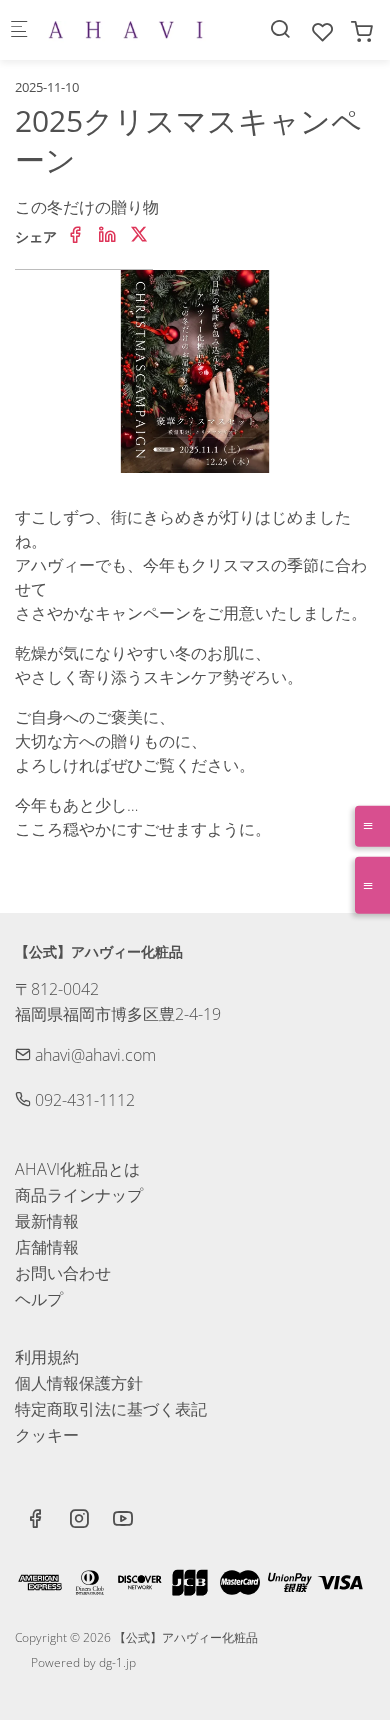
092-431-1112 (83, 1100)
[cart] (362, 31)
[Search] (280, 28)
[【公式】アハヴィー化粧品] (126, 30)
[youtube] (123, 1521)
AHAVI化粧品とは (77, 1169)
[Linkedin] (107, 235)
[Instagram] (79, 1521)
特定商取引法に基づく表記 (111, 1409)
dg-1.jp (117, 1662)
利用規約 (47, 1357)
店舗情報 (47, 1247)
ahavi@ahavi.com (93, 1055)
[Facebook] (75, 235)
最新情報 (47, 1221)
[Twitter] (139, 235)
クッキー (47, 1435)
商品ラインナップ (79, 1195)
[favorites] (323, 31)
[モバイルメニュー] (19, 30)
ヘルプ (39, 1299)
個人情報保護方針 (79, 1383)
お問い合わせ (63, 1273)
